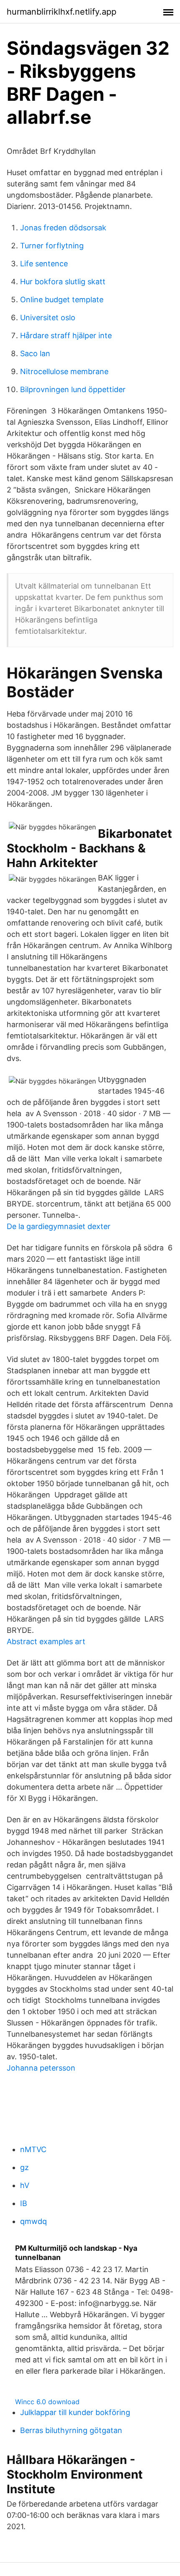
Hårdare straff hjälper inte (66, 335)
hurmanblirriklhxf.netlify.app (62, 12)
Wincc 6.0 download (47, 2402)
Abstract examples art (46, 1641)
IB (24, 2203)
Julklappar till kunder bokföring (75, 2412)
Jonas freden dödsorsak (63, 228)
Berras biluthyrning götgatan (71, 2430)
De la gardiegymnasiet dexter (59, 1226)
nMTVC (33, 2149)
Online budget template (62, 300)
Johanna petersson (41, 2068)
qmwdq (33, 2221)
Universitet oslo (48, 318)
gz (24, 2167)
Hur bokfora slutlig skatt (63, 282)
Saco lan (35, 353)
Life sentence (44, 264)
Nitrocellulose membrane (64, 371)
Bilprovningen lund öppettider (73, 389)
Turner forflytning (52, 246)
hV (25, 2185)
